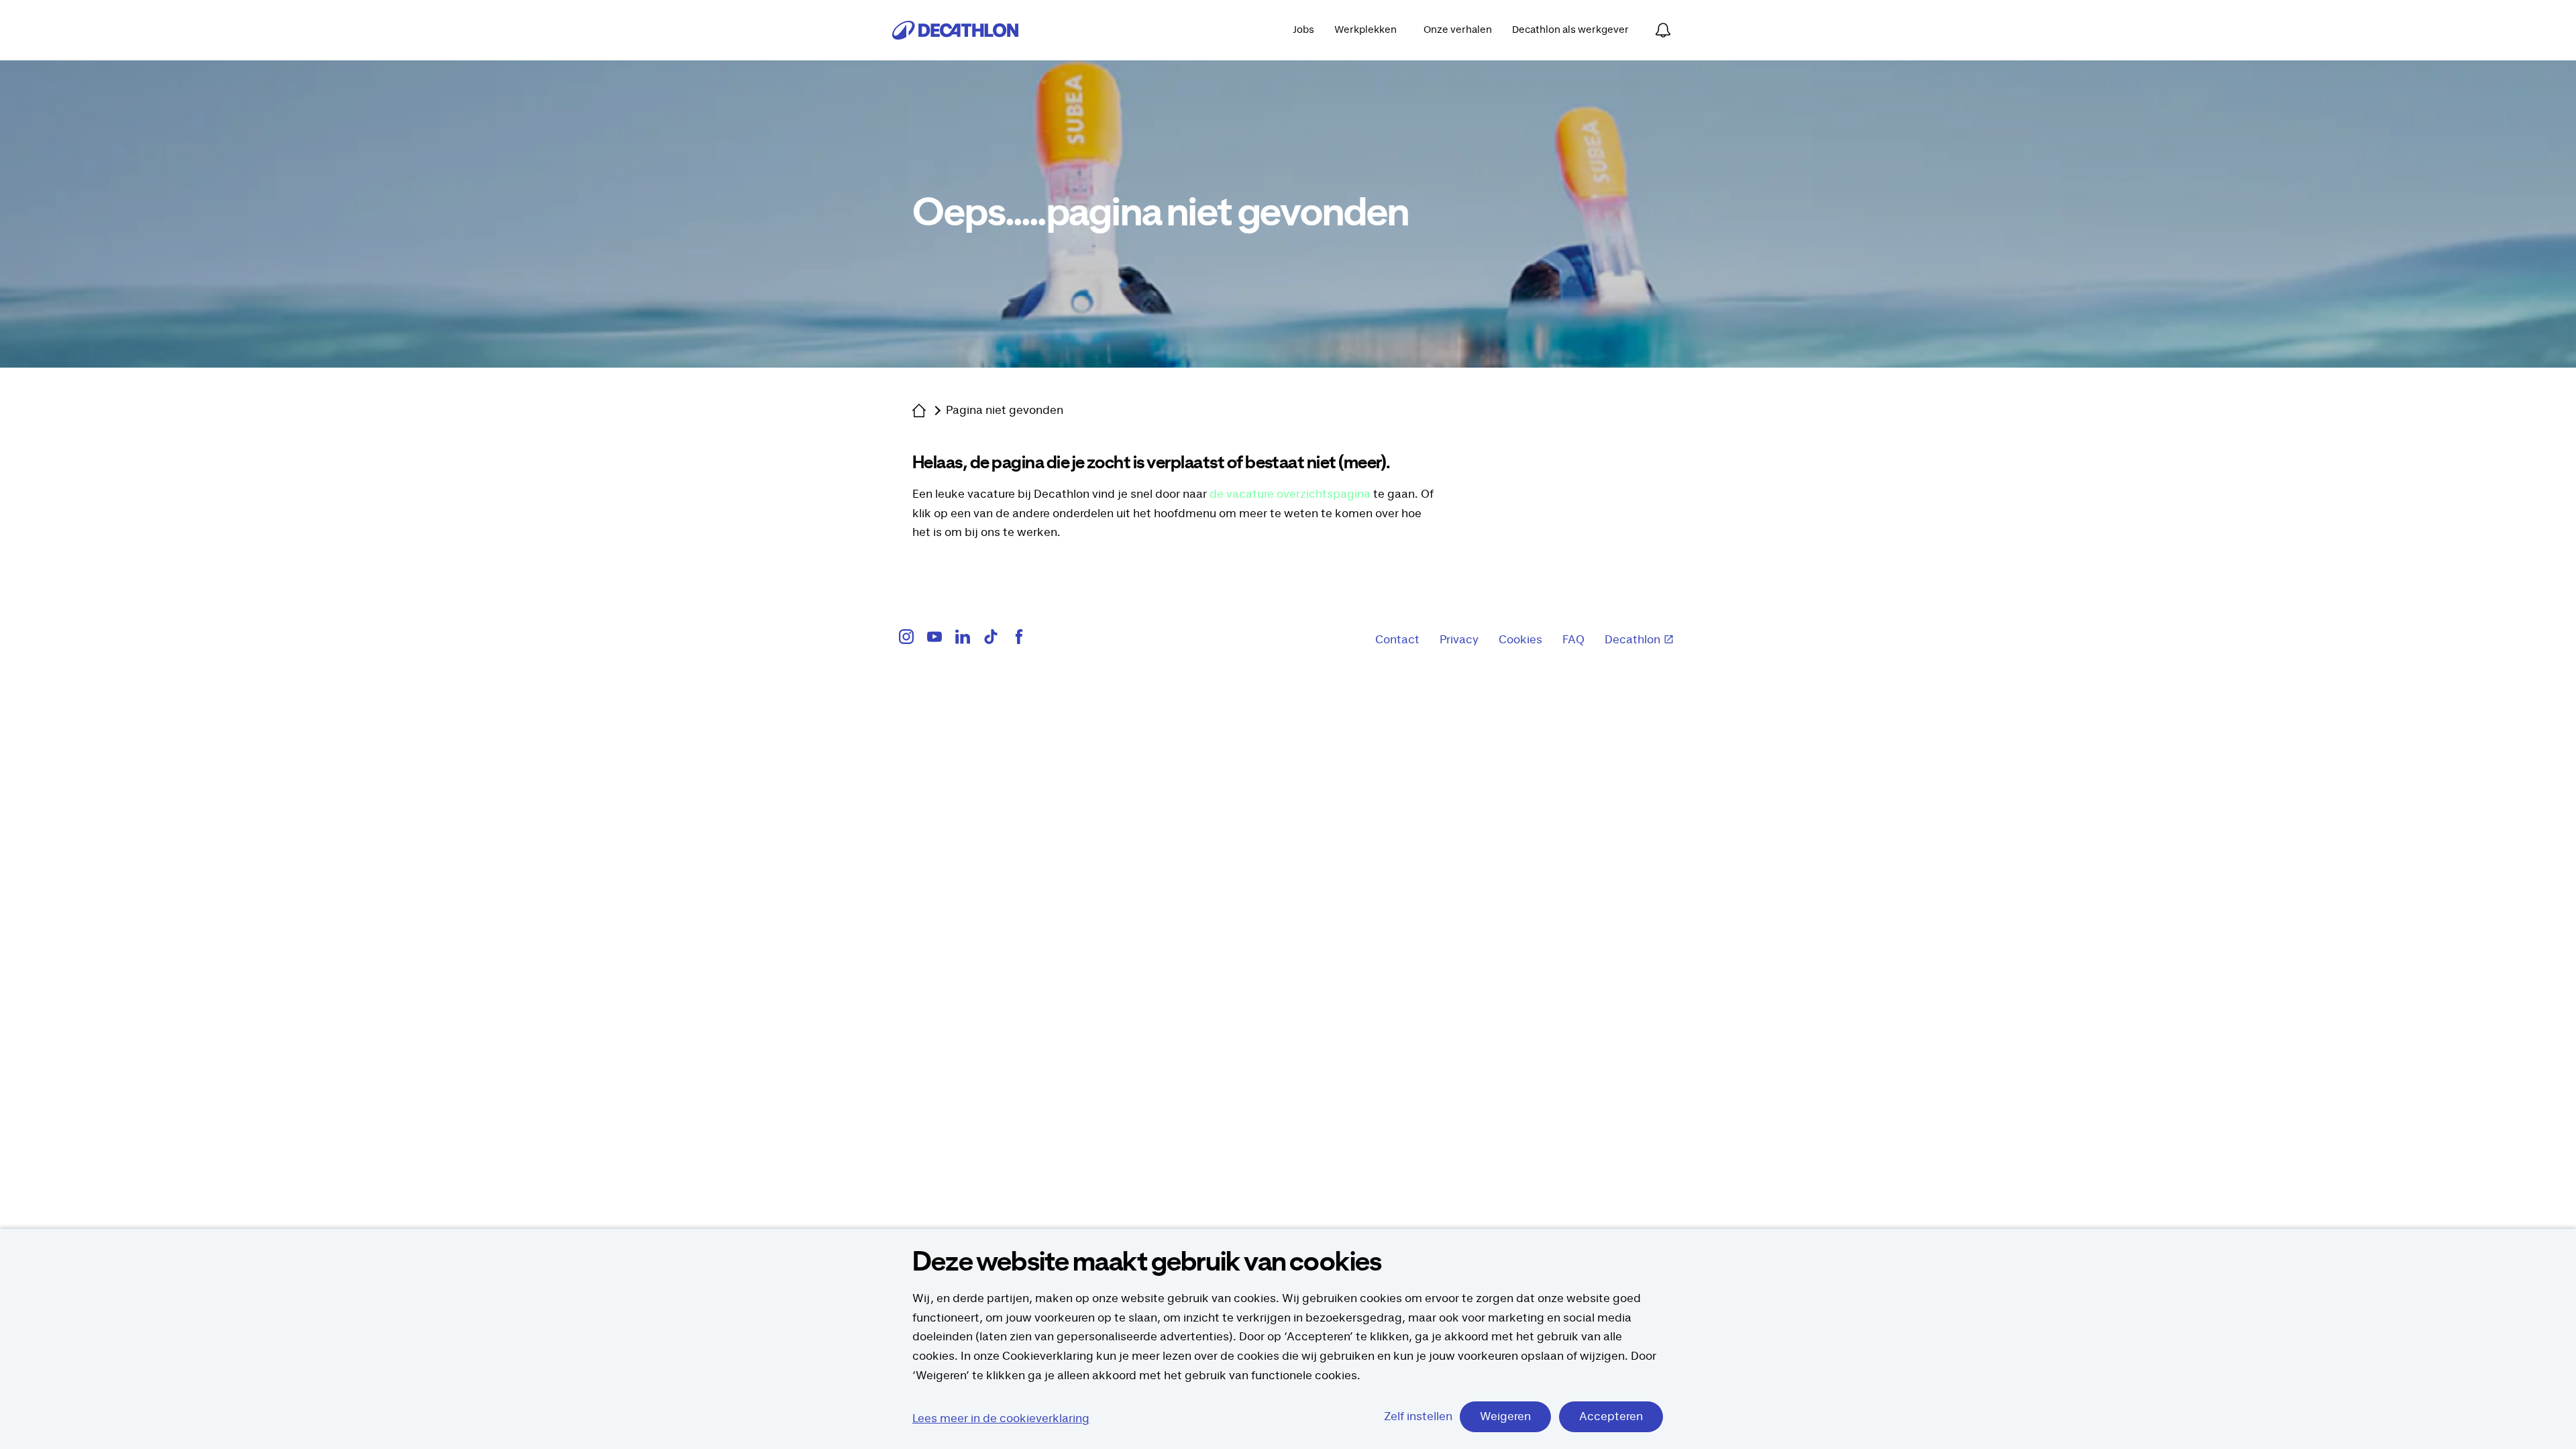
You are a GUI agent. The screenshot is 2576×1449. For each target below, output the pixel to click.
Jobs (1303, 30)
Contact (1397, 640)
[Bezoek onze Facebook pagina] (1019, 640)
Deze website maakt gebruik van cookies (1147, 1263)
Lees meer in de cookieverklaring (1001, 1419)
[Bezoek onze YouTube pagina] (934, 640)
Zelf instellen (1418, 1417)
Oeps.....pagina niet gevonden (1160, 214)
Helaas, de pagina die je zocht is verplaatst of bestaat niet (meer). (1151, 463)
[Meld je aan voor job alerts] (1663, 30)
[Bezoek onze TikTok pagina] (991, 640)
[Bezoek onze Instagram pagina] (906, 640)
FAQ (1573, 640)
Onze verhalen (1458, 30)
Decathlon (1632, 640)
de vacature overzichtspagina (1290, 494)
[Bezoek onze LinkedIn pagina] (963, 640)
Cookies (1520, 640)
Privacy (1459, 640)
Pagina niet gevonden (1005, 411)
